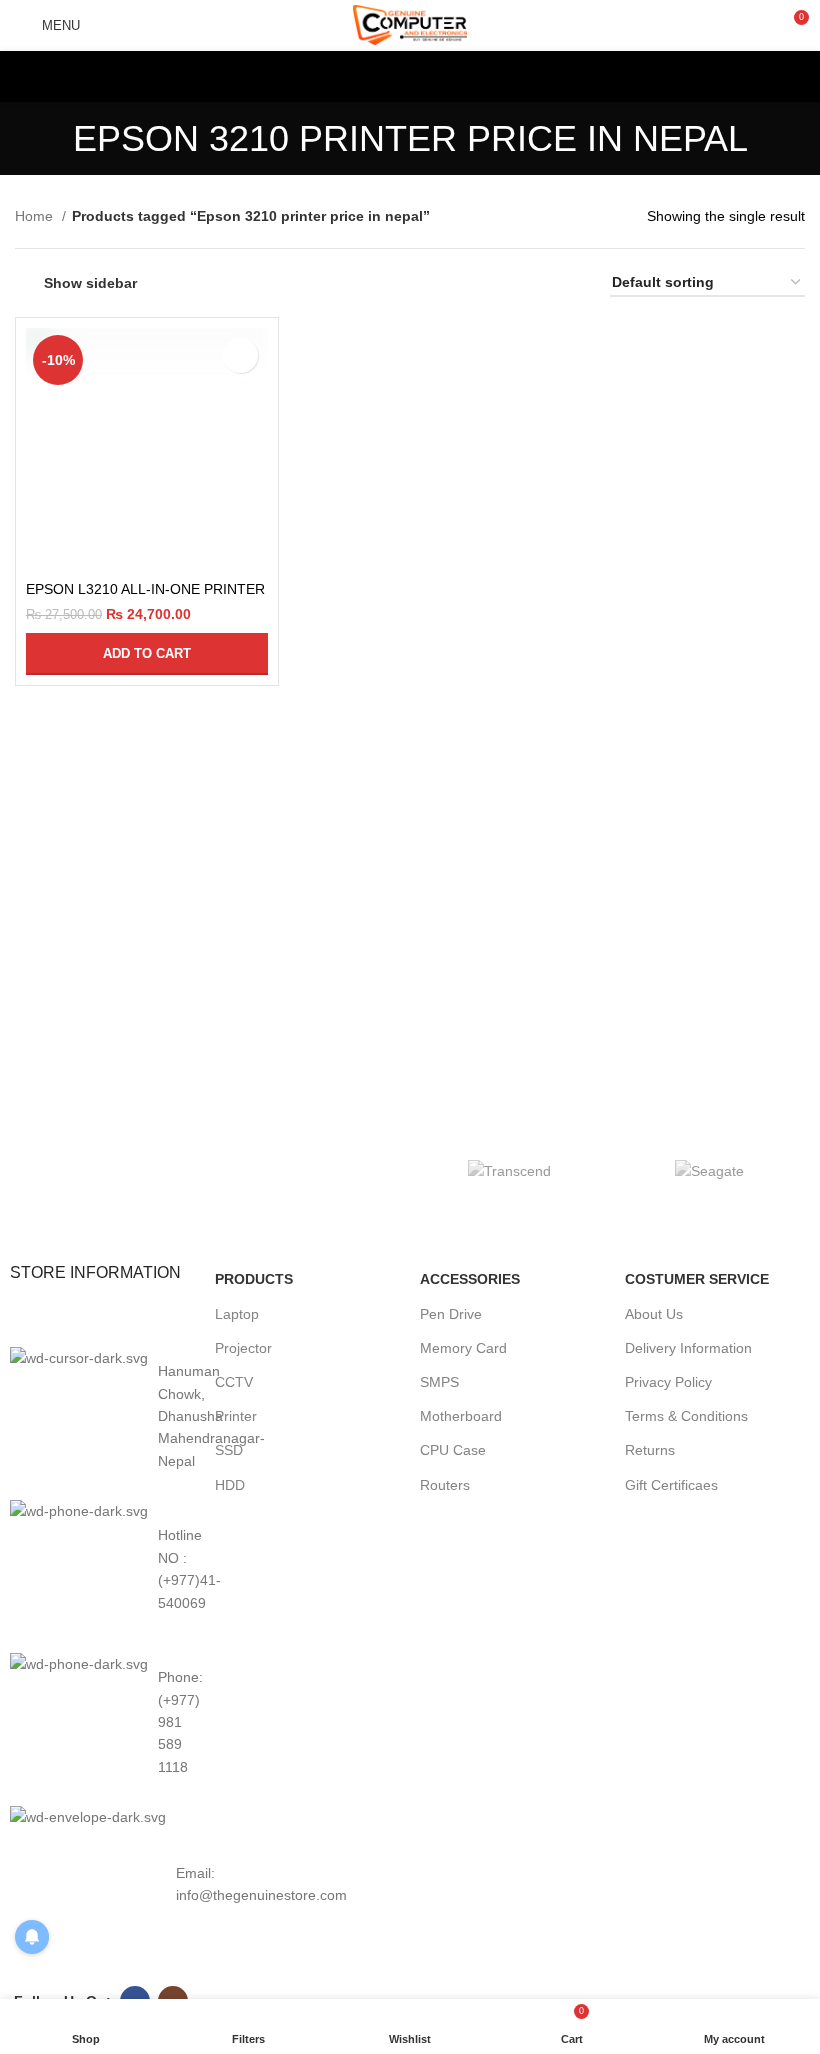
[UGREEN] (310, 1171)
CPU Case (453, 1450)
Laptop (237, 1314)
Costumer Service (697, 1279)
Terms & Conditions (686, 1416)
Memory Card (463, 1348)
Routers (445, 1485)
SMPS (439, 1382)
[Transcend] (510, 1170)
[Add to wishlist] (240, 355)
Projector (243, 1348)
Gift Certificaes (671, 1485)
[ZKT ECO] (110, 1171)
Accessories (470, 1279)
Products (254, 1279)
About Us (654, 1314)
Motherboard (461, 1416)
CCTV (234, 1382)
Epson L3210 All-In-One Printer (145, 589)
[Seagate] (710, 1170)
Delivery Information (688, 1348)
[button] (147, 654)
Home (36, 216)
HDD (230, 1485)
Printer (236, 1416)
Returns (650, 1450)
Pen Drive (451, 1314)
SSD (229, 1450)
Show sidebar (90, 283)
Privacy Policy (668, 1382)
